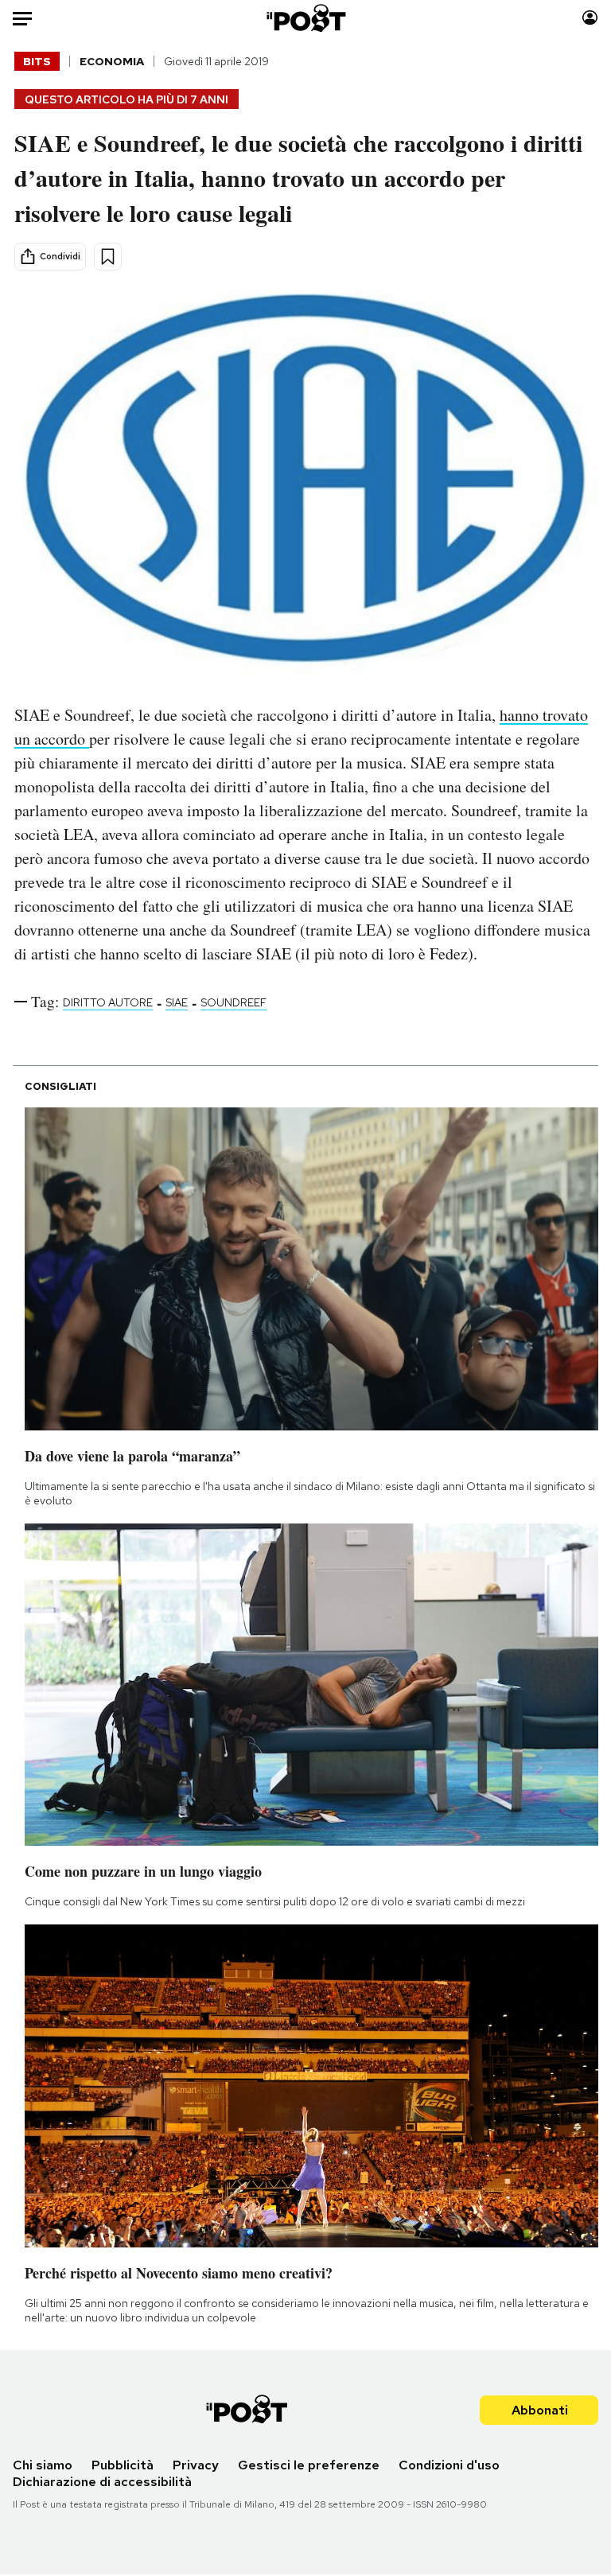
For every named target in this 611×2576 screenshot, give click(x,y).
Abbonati (540, 2410)
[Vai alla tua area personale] (590, 18)
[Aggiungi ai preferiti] (108, 257)
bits (37, 61)
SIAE (177, 1002)
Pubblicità (123, 2465)
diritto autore (108, 1002)
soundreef (234, 1002)
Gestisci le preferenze (309, 2465)
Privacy (196, 2465)
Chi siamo (43, 2465)
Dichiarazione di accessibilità (102, 2482)
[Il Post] (305, 18)
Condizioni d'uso (449, 2465)
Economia (112, 61)
